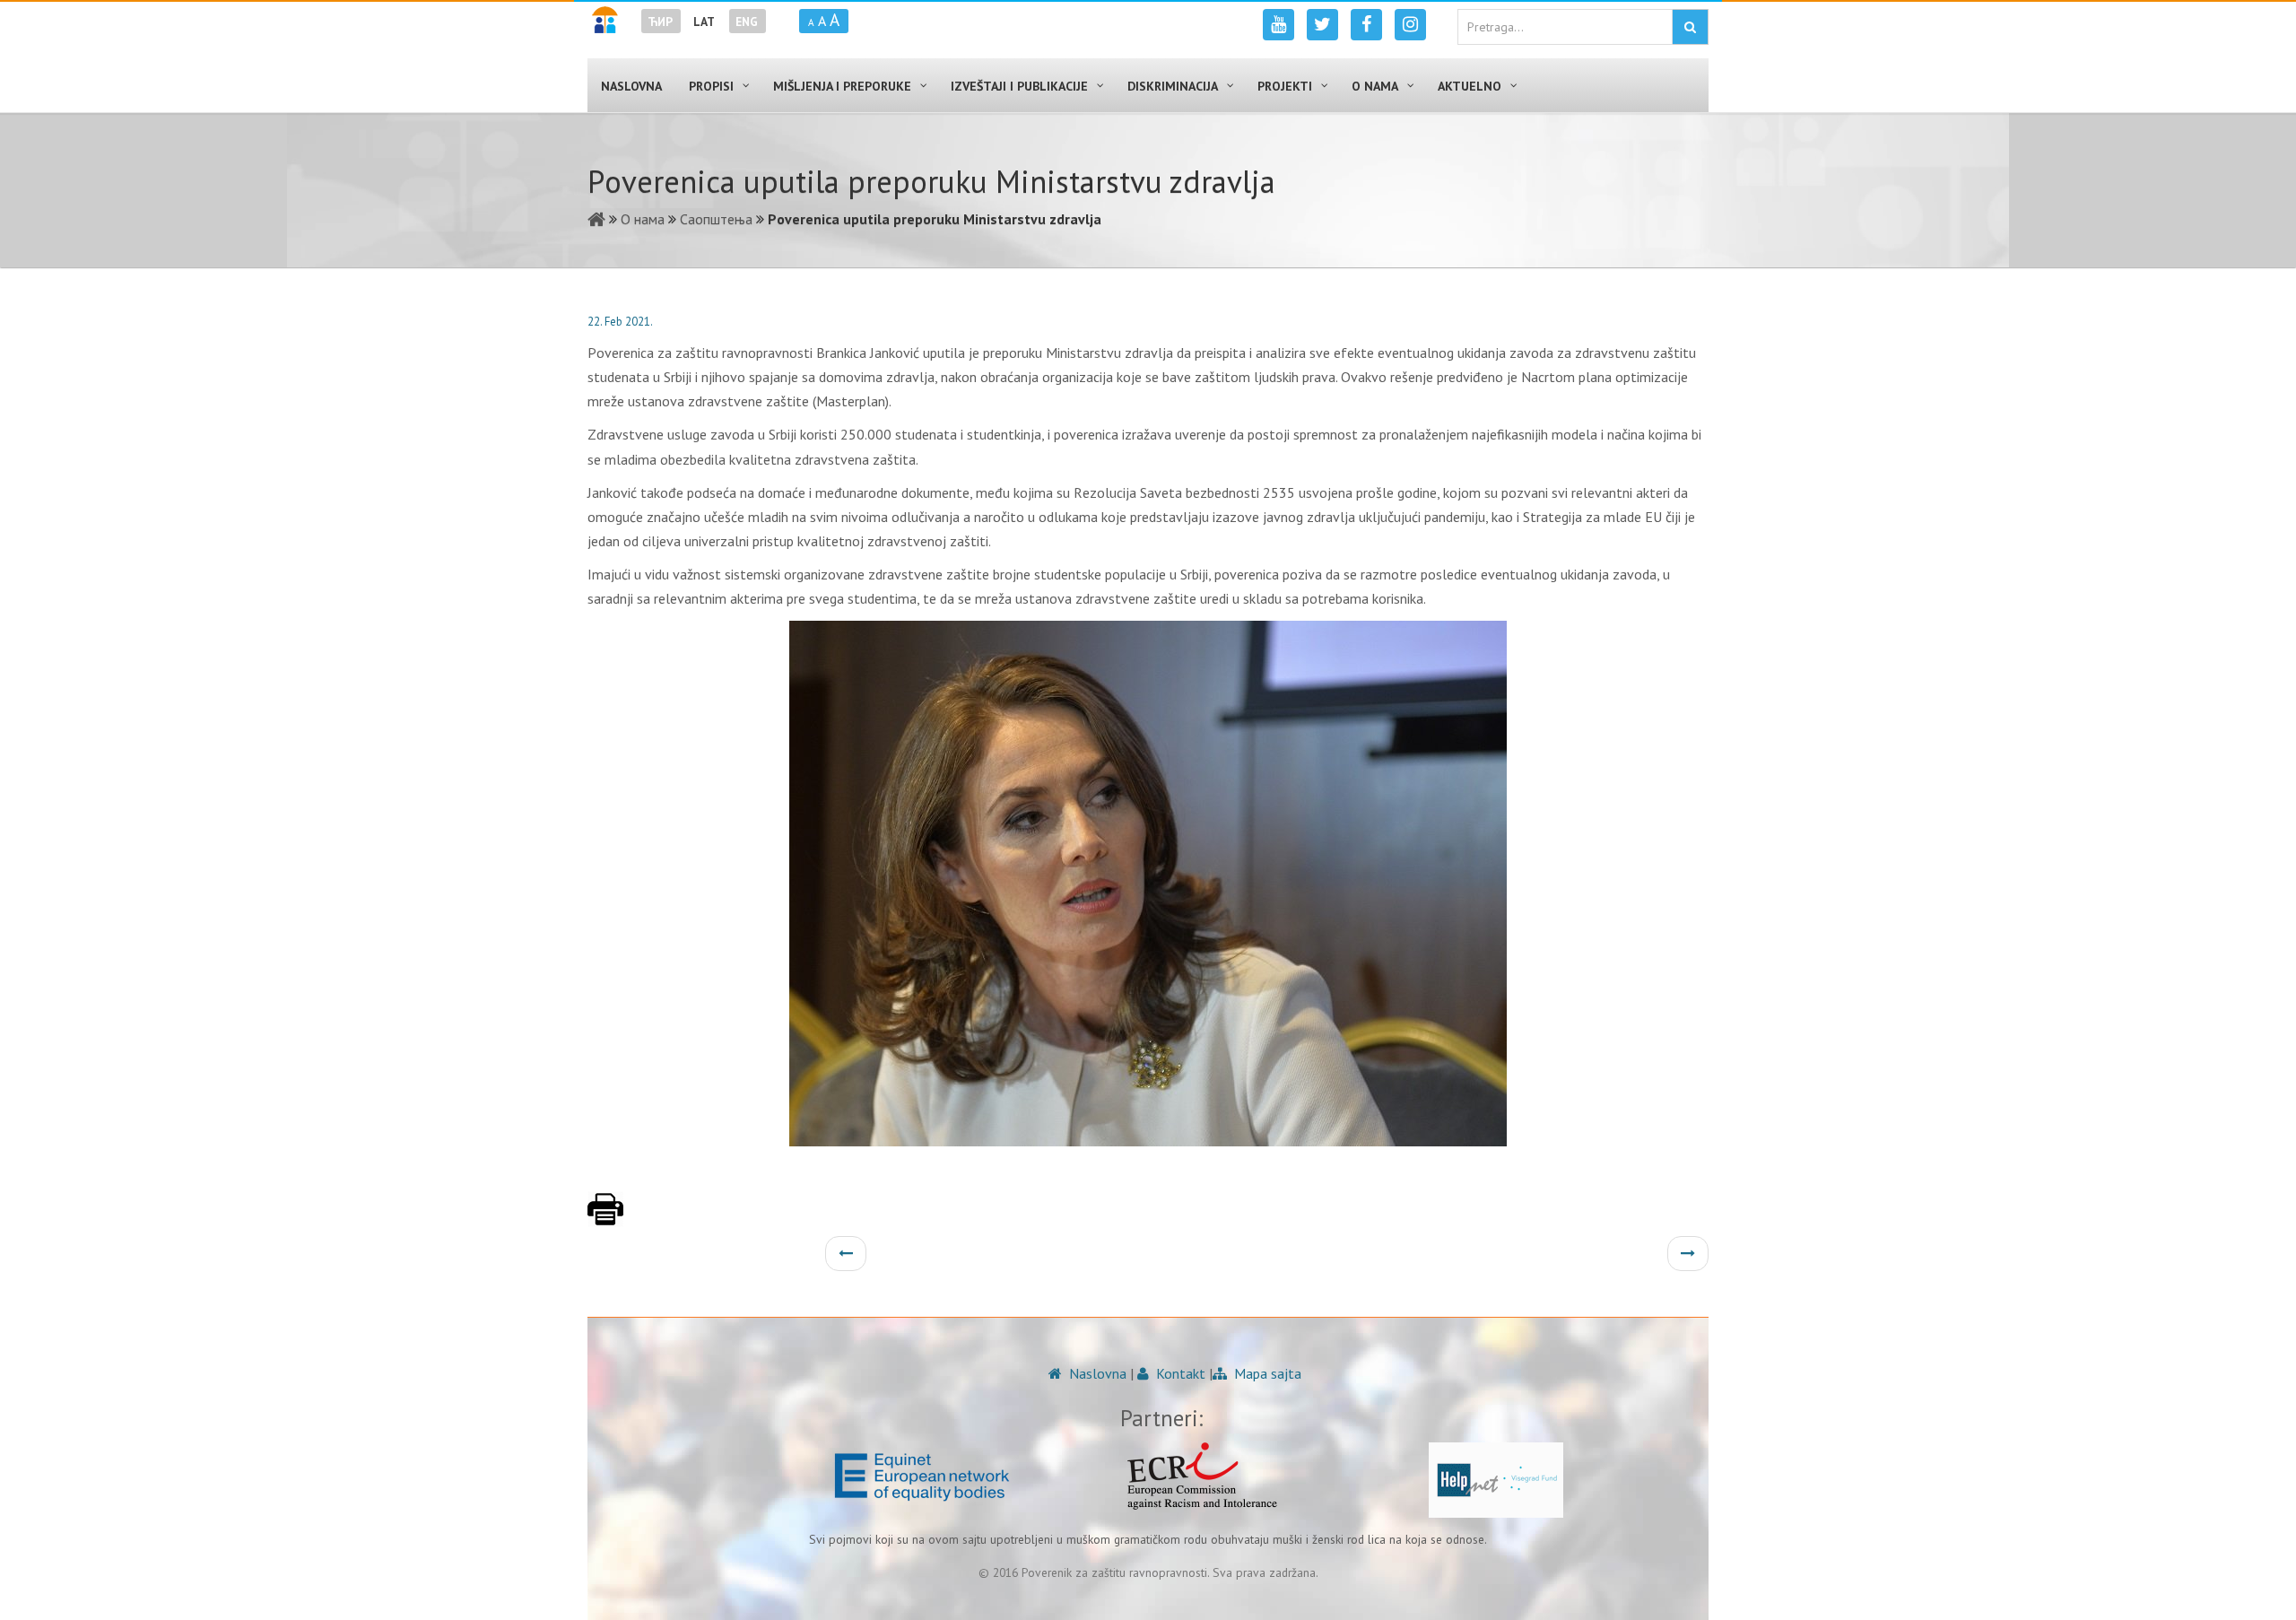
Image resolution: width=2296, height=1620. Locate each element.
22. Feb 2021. (620, 322)
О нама (643, 219)
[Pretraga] (1690, 27)
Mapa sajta (1266, 1373)
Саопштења (716, 219)
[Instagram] (1410, 25)
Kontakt (1179, 1373)
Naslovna (1096, 1373)
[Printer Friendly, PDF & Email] (605, 1218)
